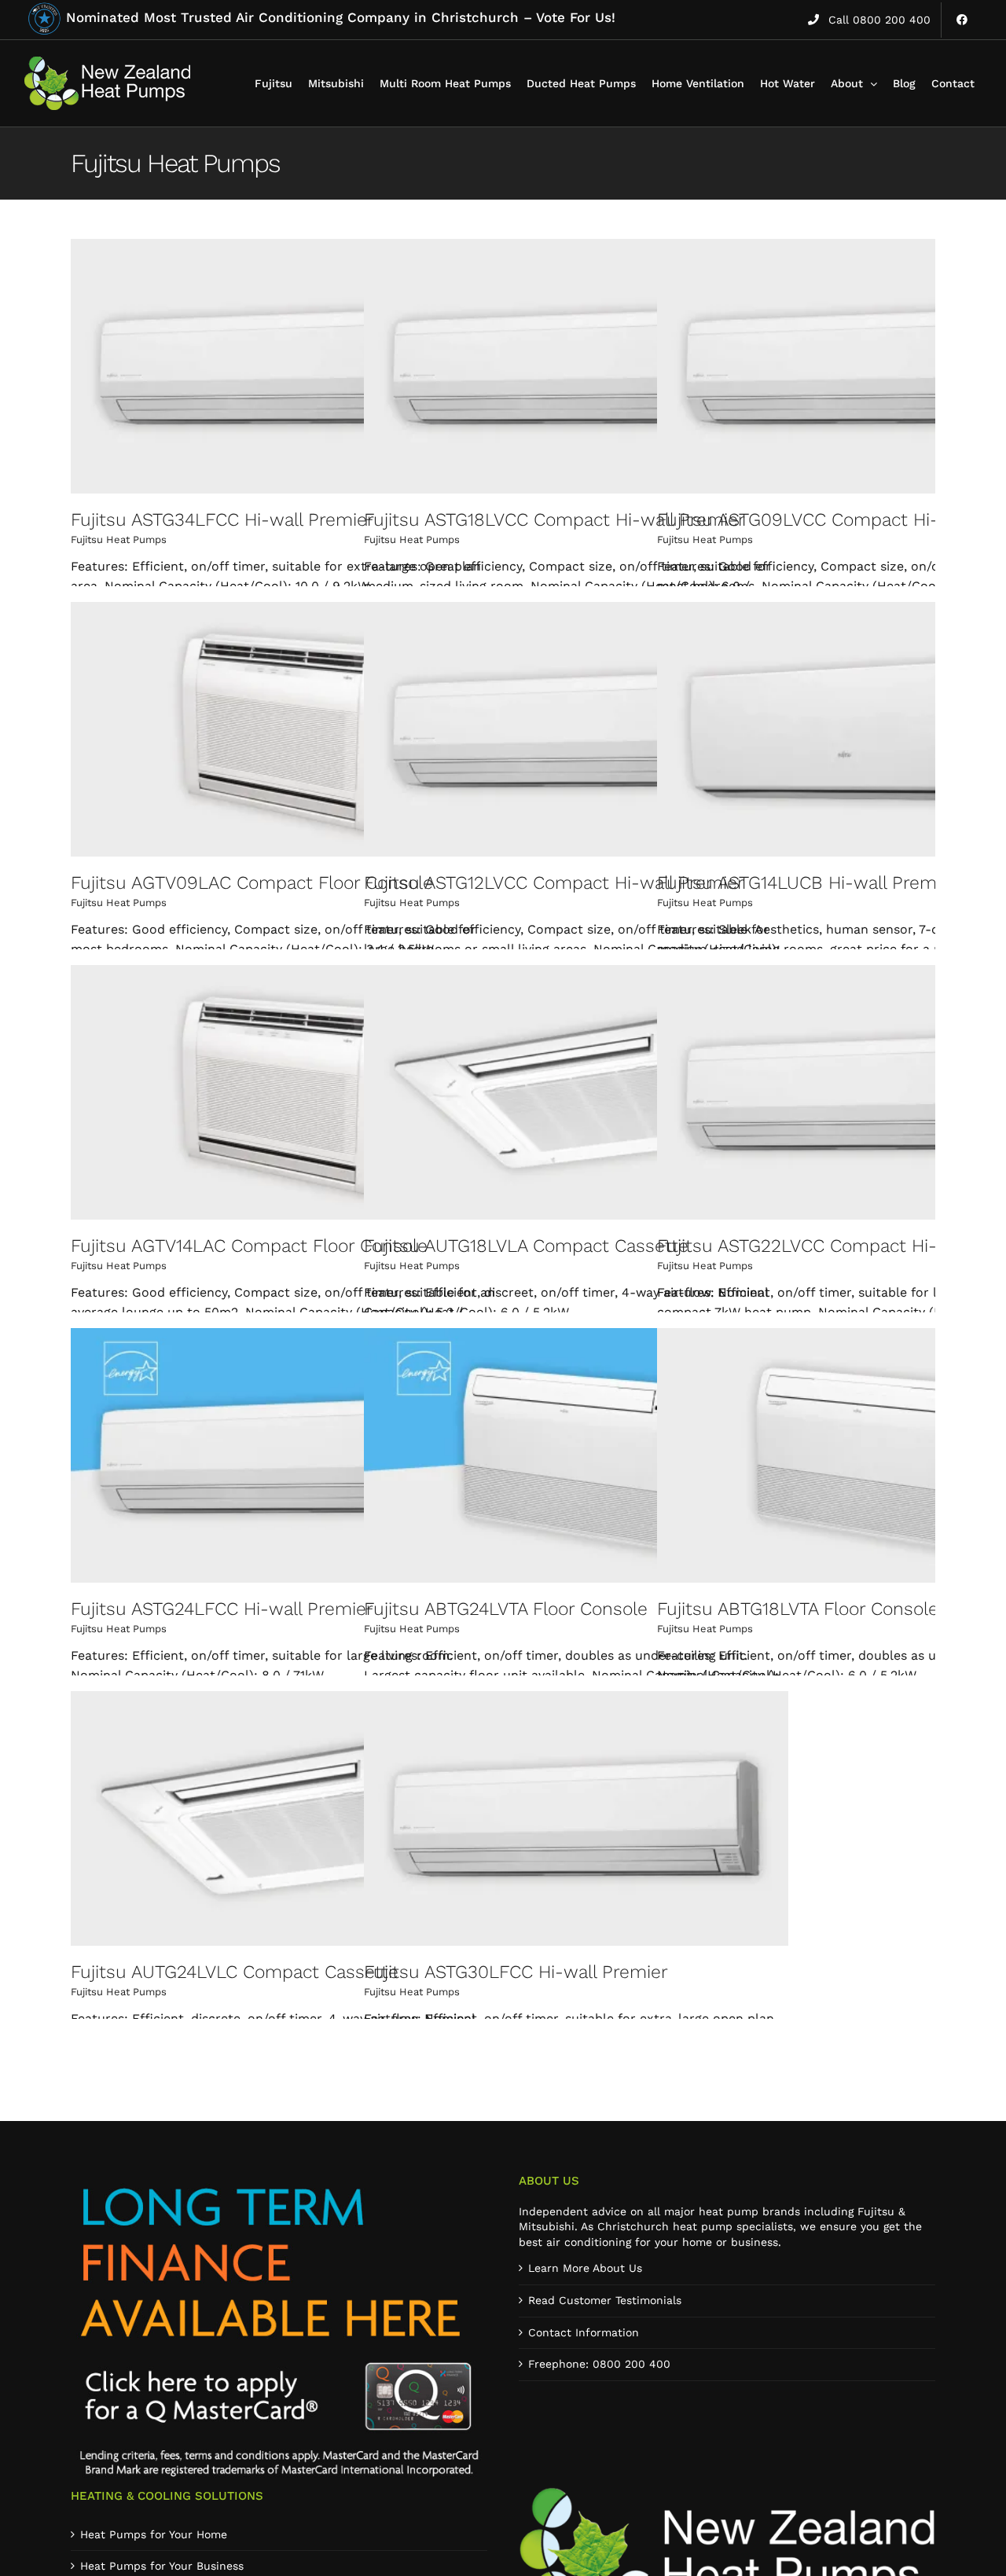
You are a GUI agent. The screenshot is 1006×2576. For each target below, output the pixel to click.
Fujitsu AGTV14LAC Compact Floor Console (249, 1246)
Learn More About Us (585, 2268)
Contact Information (584, 2332)
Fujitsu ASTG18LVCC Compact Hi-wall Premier (554, 520)
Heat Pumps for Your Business (162, 2566)
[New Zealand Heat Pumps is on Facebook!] (962, 20)
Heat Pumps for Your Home (154, 2534)
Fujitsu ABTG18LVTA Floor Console (798, 1609)
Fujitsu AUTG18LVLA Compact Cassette (526, 1246)
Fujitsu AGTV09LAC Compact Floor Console (252, 883)
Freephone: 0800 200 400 (599, 2364)
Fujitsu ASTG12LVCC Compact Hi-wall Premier (554, 883)
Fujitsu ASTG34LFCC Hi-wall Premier (222, 520)
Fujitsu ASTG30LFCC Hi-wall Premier (516, 1972)
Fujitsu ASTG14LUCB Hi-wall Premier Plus (828, 883)
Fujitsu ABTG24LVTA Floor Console (506, 1609)
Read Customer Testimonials (605, 2300)
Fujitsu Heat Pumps (119, 539)
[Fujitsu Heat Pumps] (283, 366)
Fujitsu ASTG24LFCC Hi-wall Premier (222, 1609)
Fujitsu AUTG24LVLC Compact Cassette (235, 1972)
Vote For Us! (341, 17)
